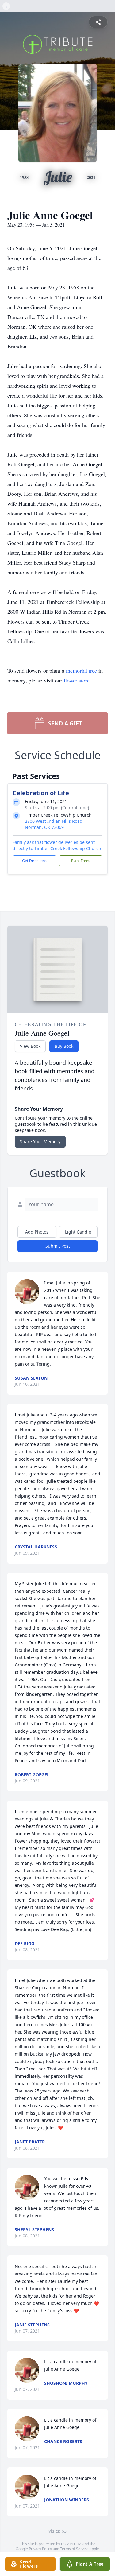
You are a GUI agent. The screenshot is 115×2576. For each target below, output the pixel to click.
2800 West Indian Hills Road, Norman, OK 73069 (54, 824)
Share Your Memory (40, 1142)
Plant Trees (81, 861)
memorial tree (81, 670)
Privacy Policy (40, 2549)
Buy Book (64, 1046)
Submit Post (58, 1246)
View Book (30, 1046)
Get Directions (34, 861)
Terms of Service (74, 2549)
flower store (77, 680)
